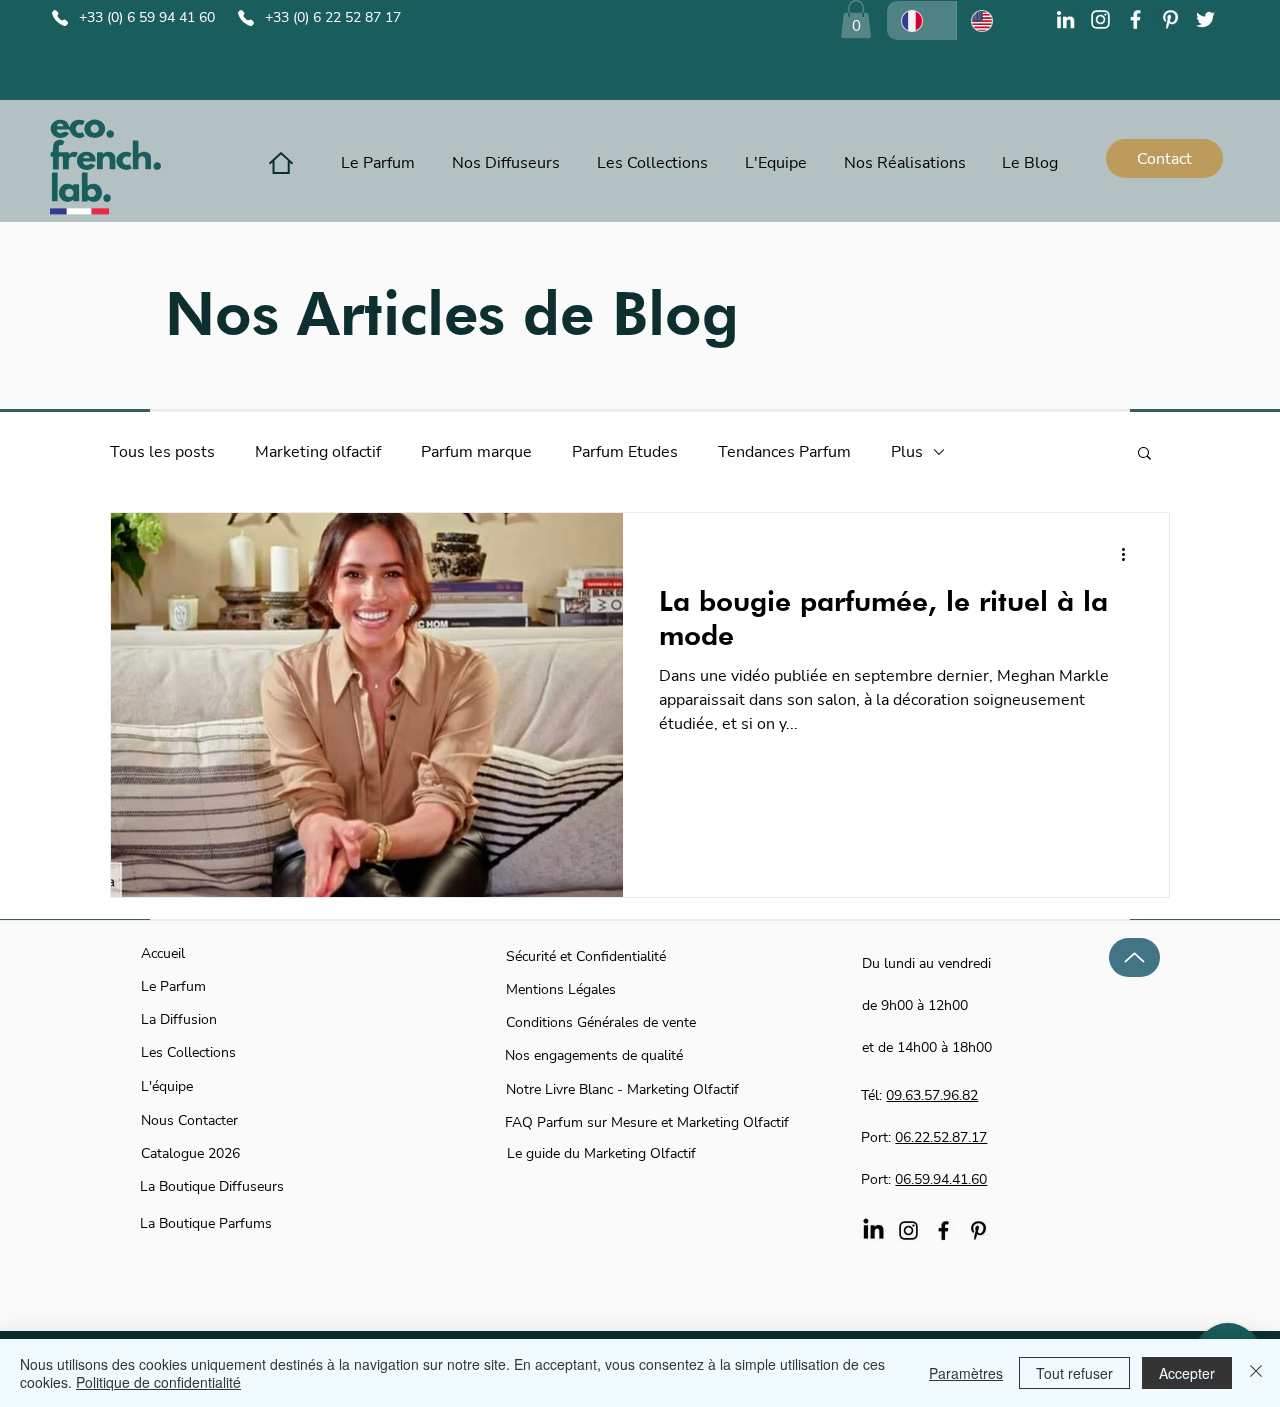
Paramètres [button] (966, 1373)
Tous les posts (162, 452)
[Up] (1134, 957)
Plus (907, 452)
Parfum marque (476, 452)
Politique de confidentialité (158, 1382)
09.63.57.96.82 (932, 1095)
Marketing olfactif (318, 452)
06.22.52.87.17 (941, 1137)
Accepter (1187, 1373)
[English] (991, 20)
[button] (856, 19)
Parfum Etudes (625, 452)
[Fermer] (1256, 1373)
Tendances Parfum (784, 452)
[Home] (281, 163)
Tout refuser (1074, 1373)
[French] (921, 20)
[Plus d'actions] (1130, 554)
